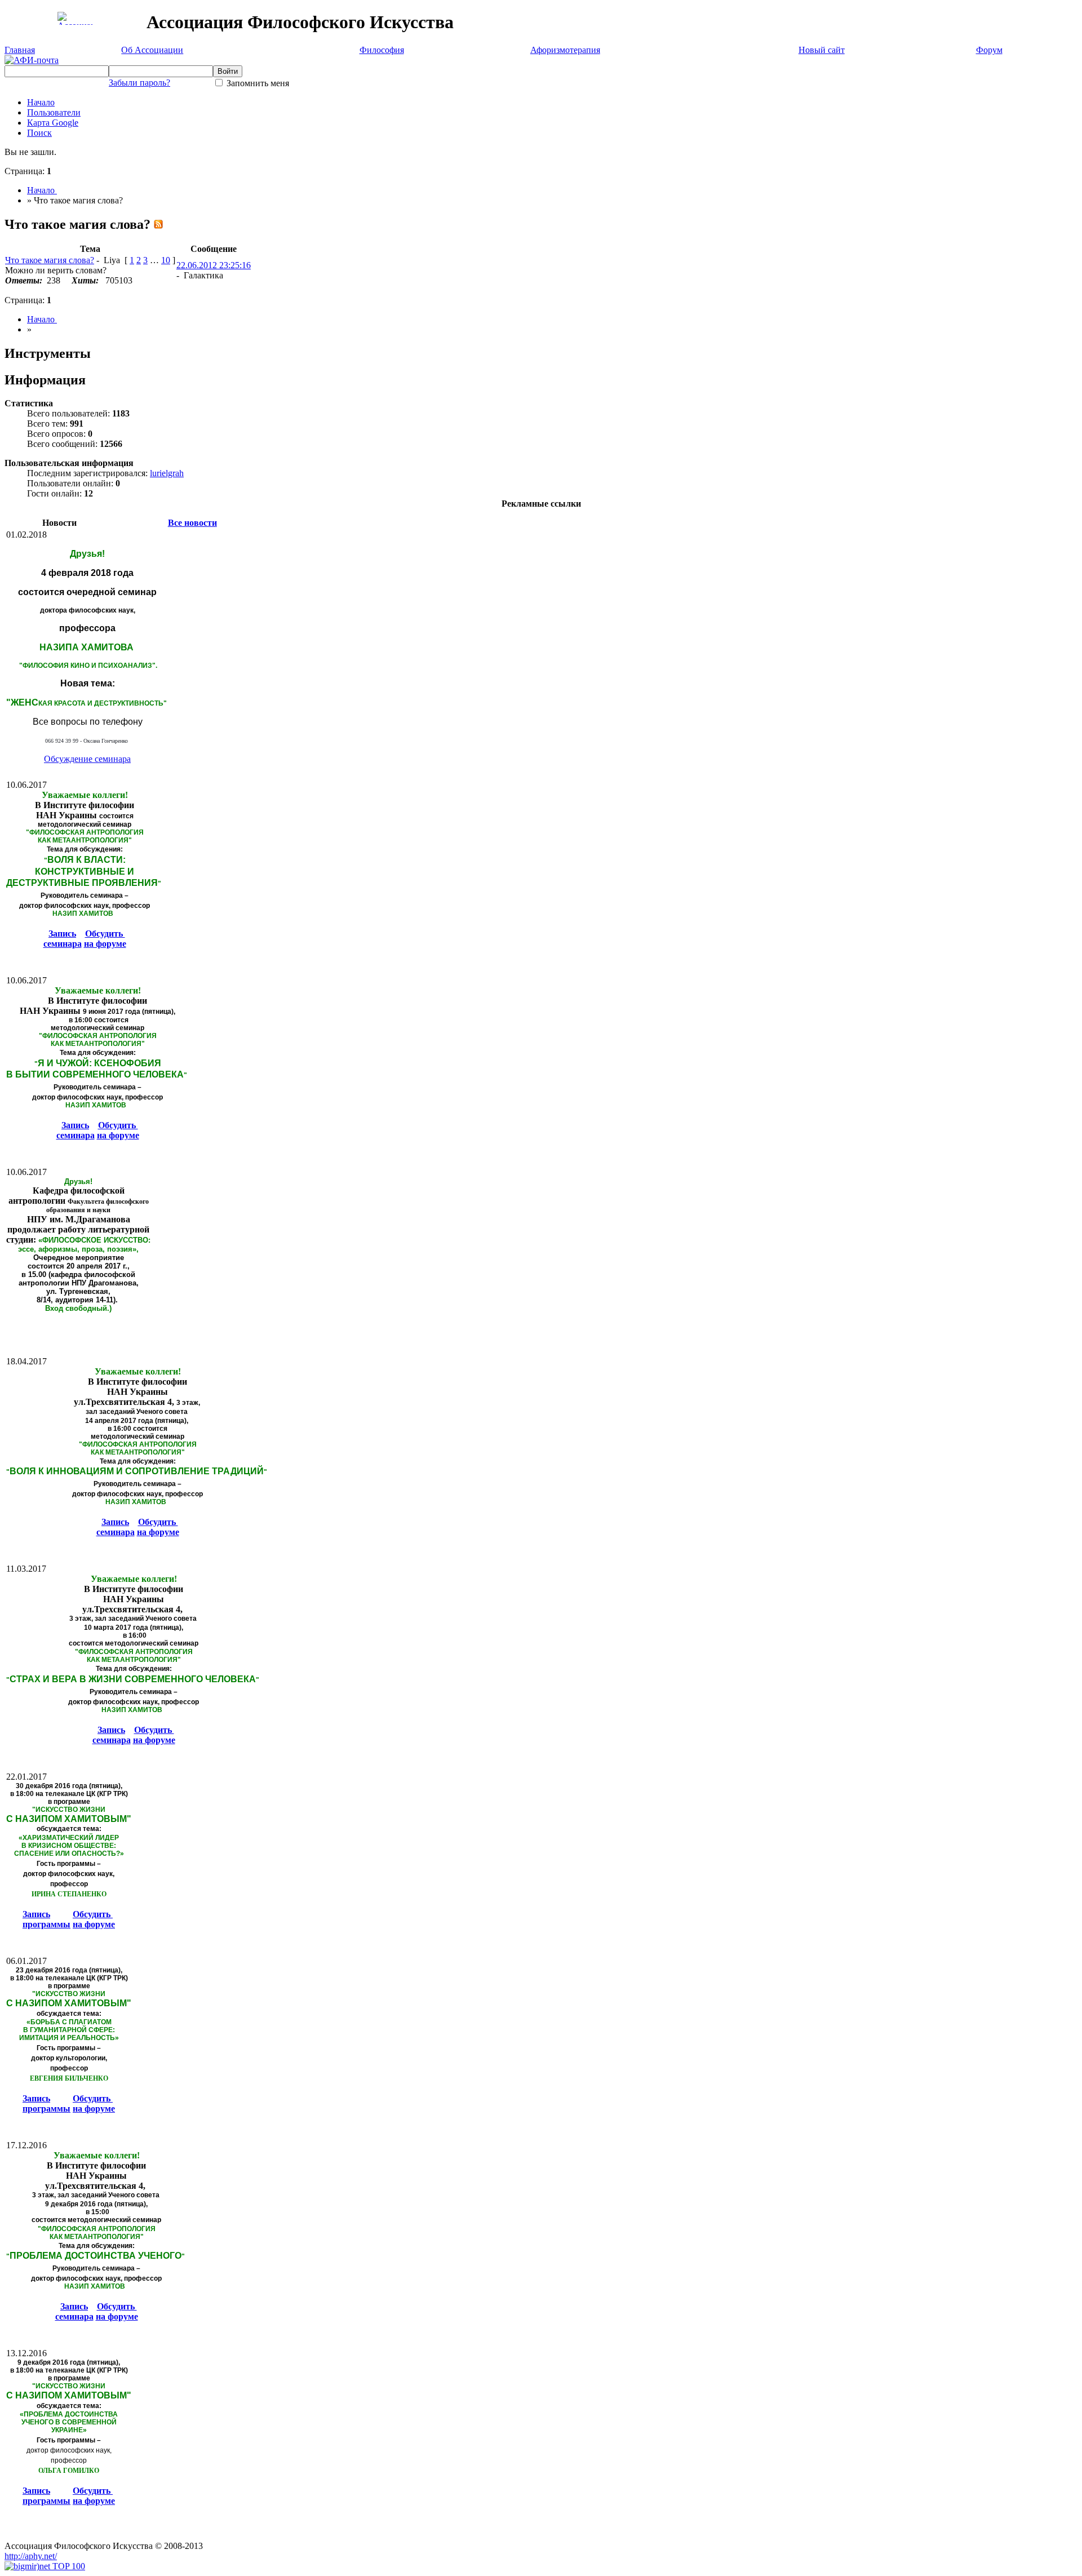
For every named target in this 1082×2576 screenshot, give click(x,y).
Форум (989, 50)
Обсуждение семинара (87, 759)
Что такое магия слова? (50, 260)
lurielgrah (167, 473)
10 (166, 260)
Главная (20, 50)
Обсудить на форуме (105, 939)
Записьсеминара (63, 939)
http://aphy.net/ (31, 2556)
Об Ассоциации (152, 50)
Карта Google (53, 123)
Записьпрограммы (46, 1919)
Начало (41, 102)
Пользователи (54, 112)
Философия (382, 50)
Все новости (192, 523)
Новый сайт (822, 50)
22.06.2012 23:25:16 (214, 265)
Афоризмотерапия (565, 50)
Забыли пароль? (139, 83)
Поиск (39, 133)
